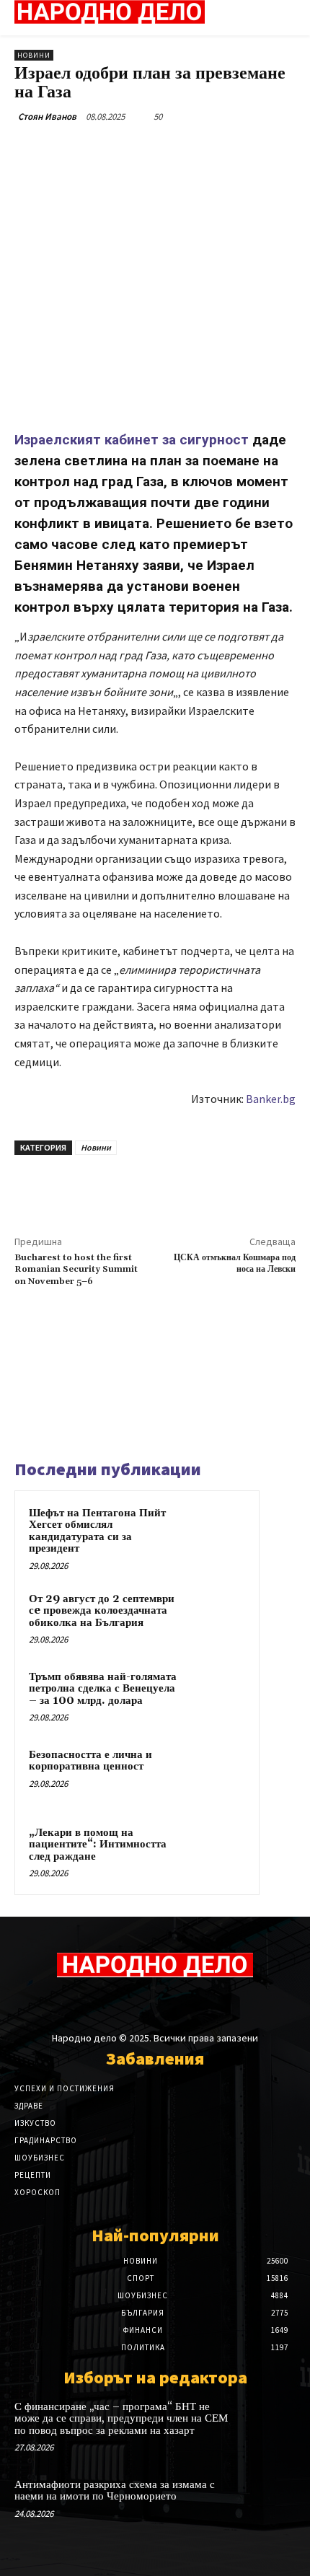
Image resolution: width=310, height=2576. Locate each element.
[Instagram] (142, 2004)
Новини (34, 55)
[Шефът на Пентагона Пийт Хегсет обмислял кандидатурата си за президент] (217, 1533)
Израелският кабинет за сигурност (132, 440)
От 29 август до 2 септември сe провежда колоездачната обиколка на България (102, 1611)
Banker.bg (271, 1099)
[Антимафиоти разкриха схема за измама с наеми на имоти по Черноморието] (267, 2505)
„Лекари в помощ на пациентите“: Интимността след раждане (98, 1845)
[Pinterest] (141, 150)
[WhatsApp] (174, 150)
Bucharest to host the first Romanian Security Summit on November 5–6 (76, 1270)
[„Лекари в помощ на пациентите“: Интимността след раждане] (217, 1852)
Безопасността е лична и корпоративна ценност (90, 1761)
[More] (208, 150)
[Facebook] (74, 150)
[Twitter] (107, 150)
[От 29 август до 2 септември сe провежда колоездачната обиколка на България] (217, 1619)
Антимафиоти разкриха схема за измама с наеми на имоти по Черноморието (115, 2491)
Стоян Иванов (47, 117)
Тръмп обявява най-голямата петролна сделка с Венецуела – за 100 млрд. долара (103, 1689)
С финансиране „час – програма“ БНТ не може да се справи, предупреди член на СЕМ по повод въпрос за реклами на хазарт (121, 2419)
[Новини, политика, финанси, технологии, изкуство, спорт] (110, 12)
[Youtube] (193, 2004)
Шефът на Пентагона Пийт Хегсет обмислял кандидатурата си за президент (97, 1531)
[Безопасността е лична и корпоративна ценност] (217, 1775)
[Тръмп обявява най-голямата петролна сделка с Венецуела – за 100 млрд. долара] (217, 1697)
